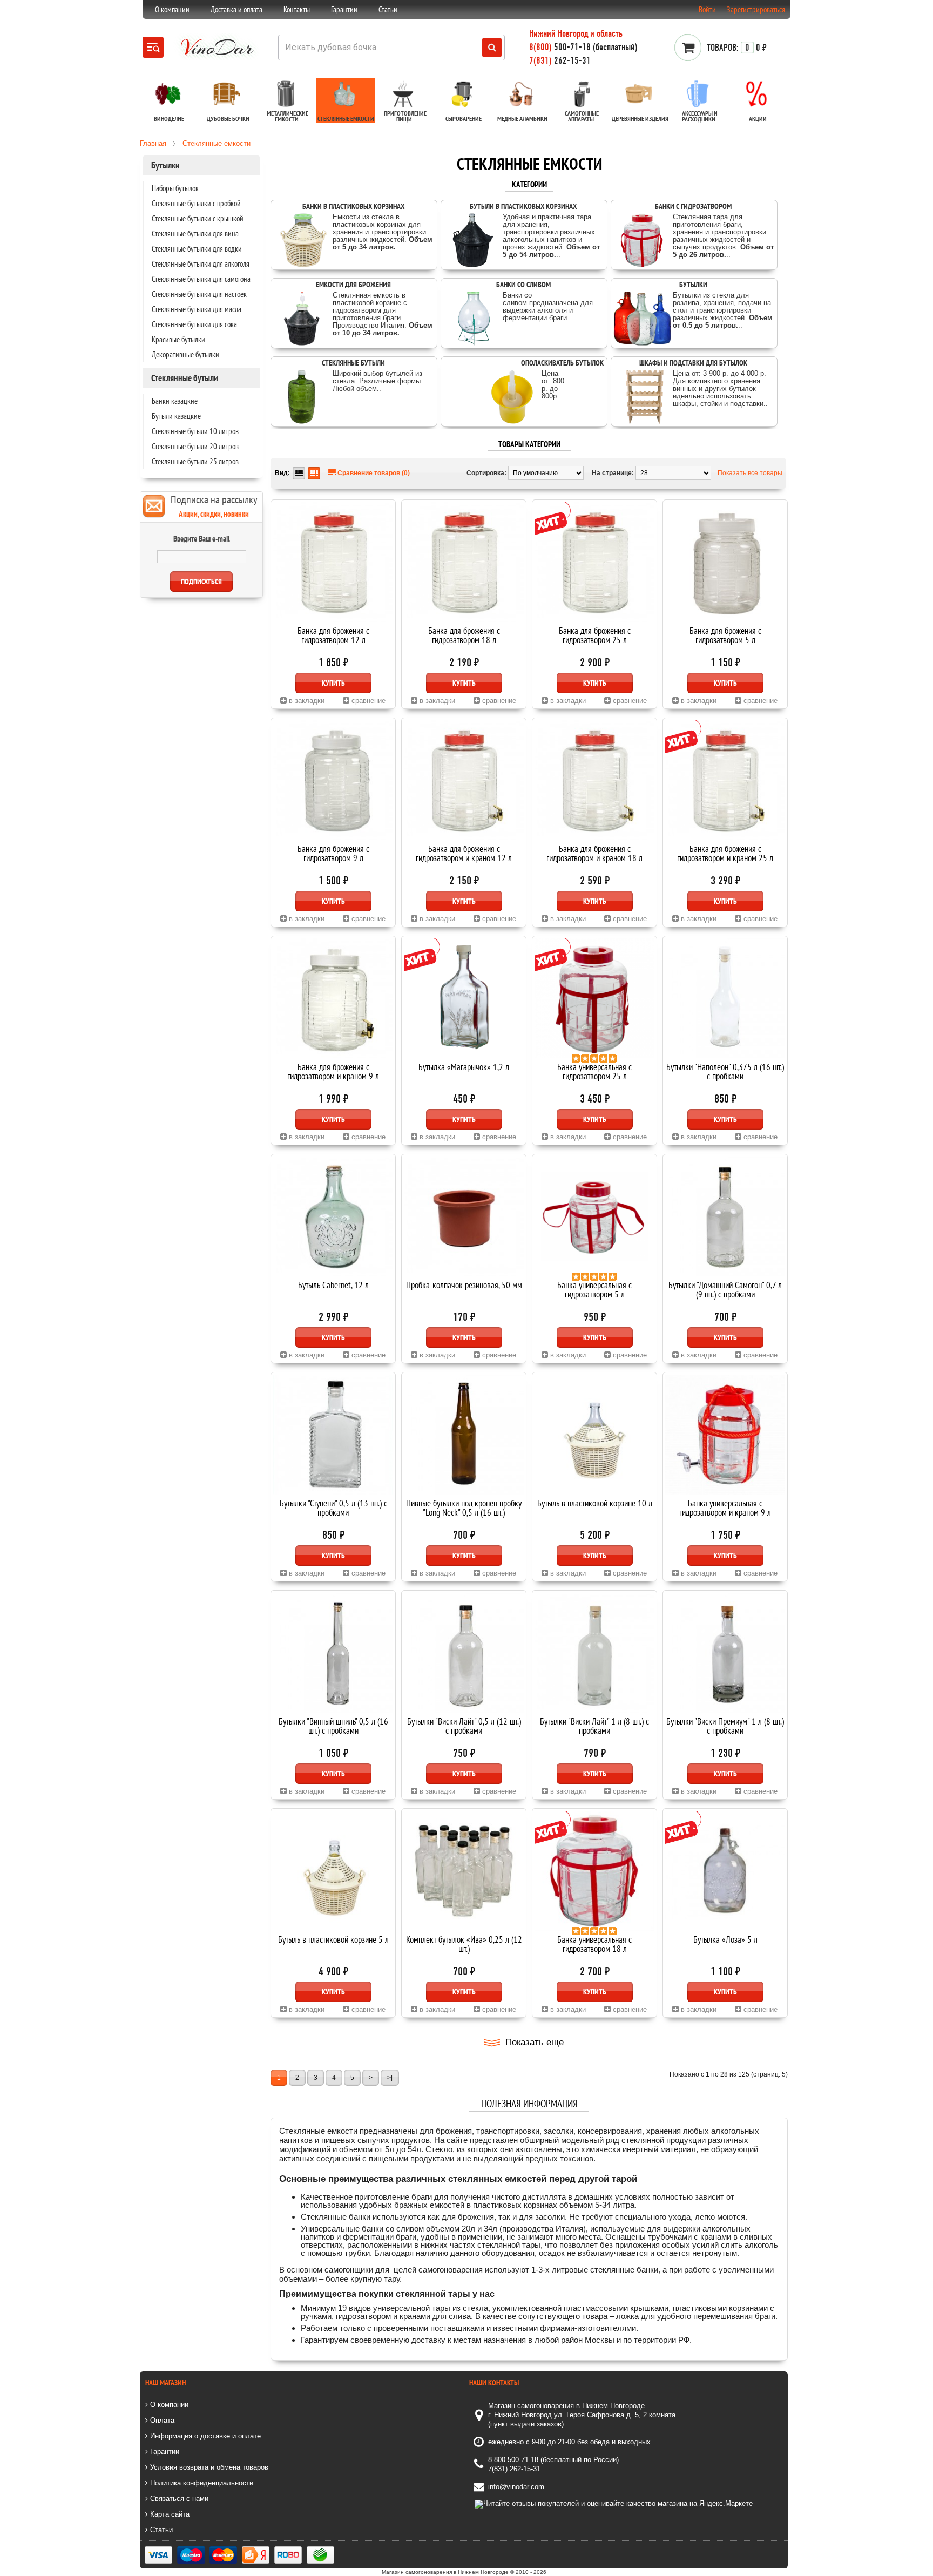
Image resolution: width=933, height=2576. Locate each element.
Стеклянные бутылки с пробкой (196, 203)
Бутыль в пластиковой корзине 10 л (595, 1504)
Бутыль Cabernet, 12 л (333, 1286)
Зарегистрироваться (756, 9)
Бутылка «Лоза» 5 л (725, 1940)
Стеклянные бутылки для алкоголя (201, 264)
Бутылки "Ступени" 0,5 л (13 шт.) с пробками (333, 1509)
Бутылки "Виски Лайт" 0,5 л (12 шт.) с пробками (464, 1727)
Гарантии (344, 9)
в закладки (306, 701)
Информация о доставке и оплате (204, 2436)
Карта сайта (169, 2514)
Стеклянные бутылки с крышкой (198, 218)
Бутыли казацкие (176, 416)
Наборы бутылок (175, 188)
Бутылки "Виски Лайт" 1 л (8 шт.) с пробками (594, 1727)
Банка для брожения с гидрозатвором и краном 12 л (464, 854)
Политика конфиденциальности (201, 2483)
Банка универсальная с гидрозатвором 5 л (594, 1290)
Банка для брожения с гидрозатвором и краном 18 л (594, 854)
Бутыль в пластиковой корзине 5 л (333, 1940)
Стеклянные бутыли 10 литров (195, 431)
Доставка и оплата (236, 9)
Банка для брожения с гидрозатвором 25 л (595, 636)
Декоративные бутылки (185, 354)
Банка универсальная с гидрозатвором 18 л (594, 1945)
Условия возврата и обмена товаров (208, 2467)
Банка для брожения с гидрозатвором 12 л (333, 636)
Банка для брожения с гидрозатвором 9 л (333, 854)
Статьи (388, 9)
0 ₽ (737, 48)
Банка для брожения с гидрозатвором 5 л (725, 636)
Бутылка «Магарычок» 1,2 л (464, 1068)
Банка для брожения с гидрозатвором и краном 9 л (333, 1072)
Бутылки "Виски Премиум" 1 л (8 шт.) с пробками (725, 1727)
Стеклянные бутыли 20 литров (195, 446)
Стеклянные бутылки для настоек (199, 294)
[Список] (299, 473)
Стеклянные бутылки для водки (197, 249)
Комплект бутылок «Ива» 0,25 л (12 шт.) (464, 1945)
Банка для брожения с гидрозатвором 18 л (464, 636)
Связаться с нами (178, 2499)
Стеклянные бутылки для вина (195, 234)
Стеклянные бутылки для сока (194, 324)
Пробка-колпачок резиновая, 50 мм (464, 1286)
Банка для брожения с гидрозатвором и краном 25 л (725, 854)
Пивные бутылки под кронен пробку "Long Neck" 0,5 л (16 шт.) (464, 1509)
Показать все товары (750, 473)
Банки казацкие (175, 401)
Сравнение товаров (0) (373, 473)
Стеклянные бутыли (185, 378)
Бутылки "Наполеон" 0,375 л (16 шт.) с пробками (725, 1072)
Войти (707, 9)
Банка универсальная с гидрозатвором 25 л (594, 1072)
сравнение (367, 701)
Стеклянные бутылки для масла (197, 309)
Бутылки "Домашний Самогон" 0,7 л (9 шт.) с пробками (725, 1290)
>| (390, 2078)
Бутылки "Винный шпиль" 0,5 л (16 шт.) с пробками (333, 1727)
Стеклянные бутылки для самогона (201, 279)
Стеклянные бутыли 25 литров (195, 461)
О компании (172, 9)
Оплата (161, 2420)
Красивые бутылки (178, 339)
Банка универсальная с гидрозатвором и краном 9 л (725, 1509)
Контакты (297, 9)
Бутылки (165, 165)
